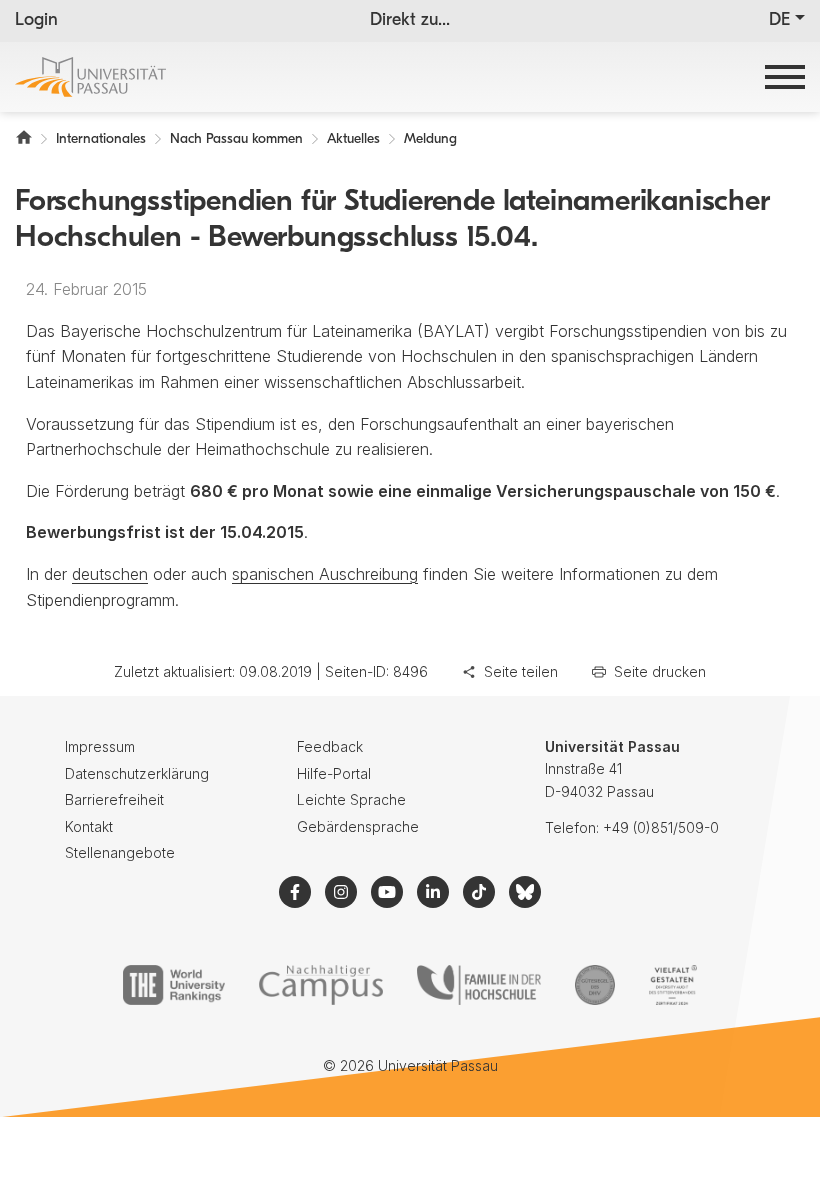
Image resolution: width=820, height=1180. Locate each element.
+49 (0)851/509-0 (661, 827)
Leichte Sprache (351, 799)
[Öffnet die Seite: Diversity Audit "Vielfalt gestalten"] (672, 985)
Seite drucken (660, 671)
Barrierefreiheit (114, 799)
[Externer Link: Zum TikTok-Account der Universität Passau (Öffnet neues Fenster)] (479, 892)
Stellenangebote (120, 852)
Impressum (100, 746)
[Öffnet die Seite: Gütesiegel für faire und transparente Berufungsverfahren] (595, 985)
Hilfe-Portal (334, 773)
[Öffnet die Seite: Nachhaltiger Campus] (321, 985)
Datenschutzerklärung (137, 773)
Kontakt (89, 826)
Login (36, 21)
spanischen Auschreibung (325, 574)
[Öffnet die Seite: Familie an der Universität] (479, 985)
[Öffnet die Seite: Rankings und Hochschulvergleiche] (173, 985)
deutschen (110, 574)
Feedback (330, 746)
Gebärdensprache (358, 826)
